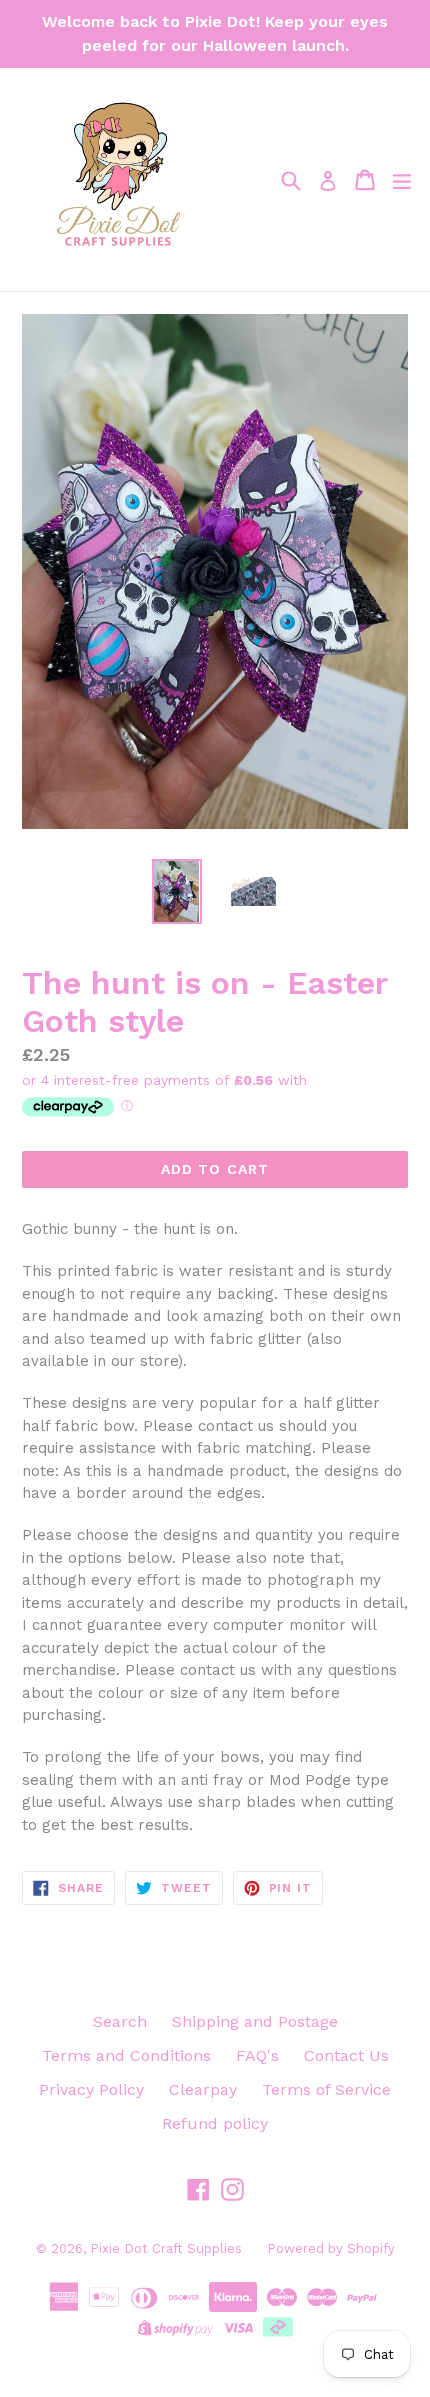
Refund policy (215, 2123)
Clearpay (203, 2089)
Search (120, 2021)
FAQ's (257, 2055)
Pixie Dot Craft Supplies (166, 2248)
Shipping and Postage (255, 2021)
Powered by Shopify (331, 2248)
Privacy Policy (91, 2089)
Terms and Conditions (126, 2055)
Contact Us (346, 2055)
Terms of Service (326, 2089)
